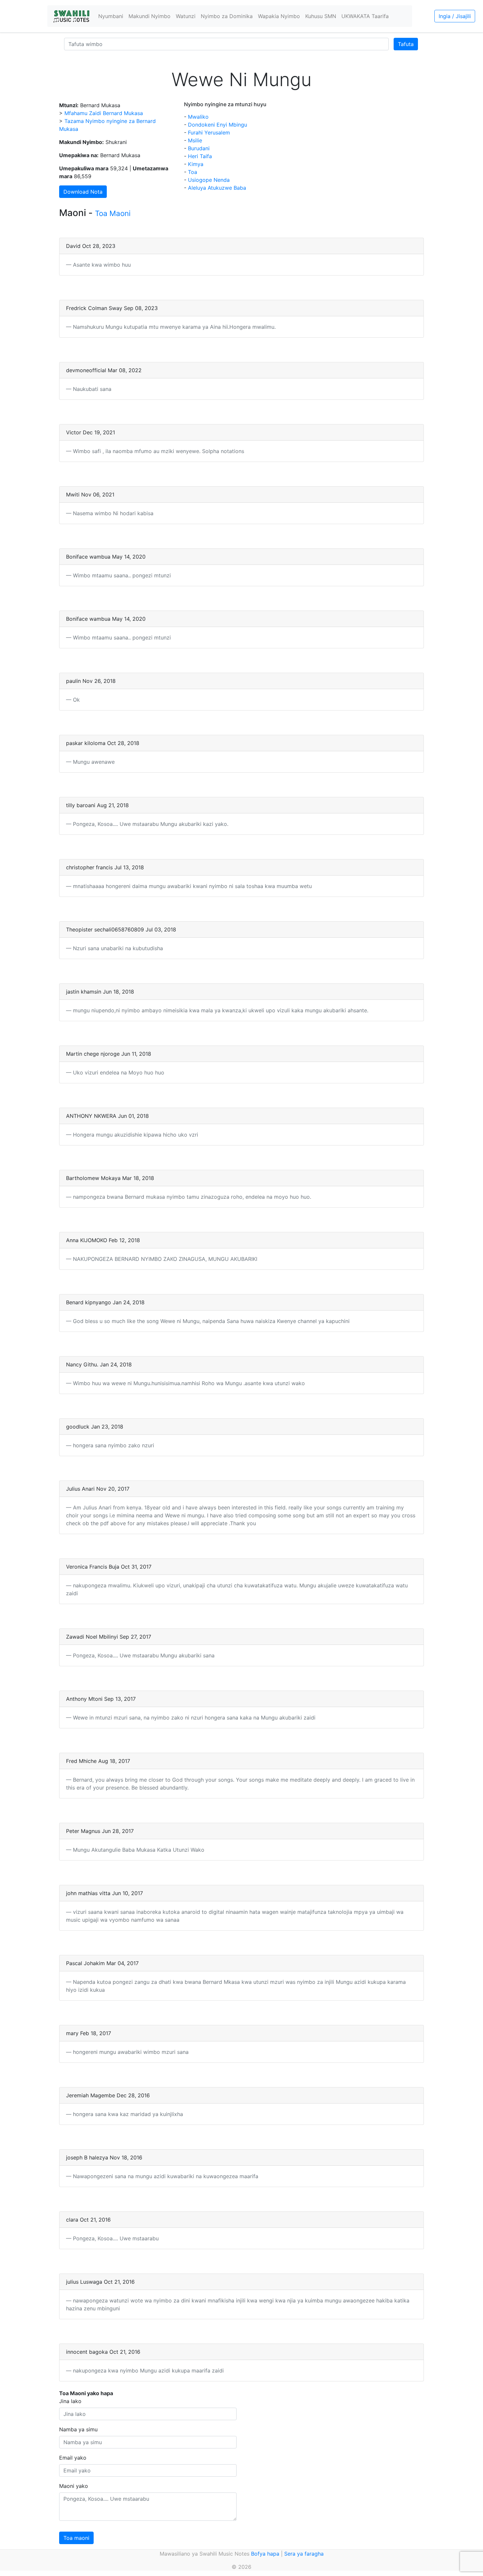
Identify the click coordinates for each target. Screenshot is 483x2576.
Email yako (73, 2458)
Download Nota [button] (83, 192)
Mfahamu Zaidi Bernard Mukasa (104, 113)
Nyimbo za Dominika (227, 16)
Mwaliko (198, 117)
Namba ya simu (78, 2429)
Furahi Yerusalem (209, 132)
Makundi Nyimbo (149, 16)
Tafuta (406, 44)
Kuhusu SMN (321, 16)
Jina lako (70, 2401)
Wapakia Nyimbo (279, 16)
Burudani (199, 148)
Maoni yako (74, 2486)
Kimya (196, 164)
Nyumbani (111, 16)
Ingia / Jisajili (455, 16)
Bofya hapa (265, 2554)
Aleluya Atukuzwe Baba (217, 188)
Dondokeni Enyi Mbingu (218, 125)
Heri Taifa (200, 156)
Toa (193, 172)
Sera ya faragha (304, 2554)
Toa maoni (76, 2538)
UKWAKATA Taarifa (365, 16)
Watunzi (186, 16)
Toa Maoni (113, 213)
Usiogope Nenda (209, 180)
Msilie (195, 140)
